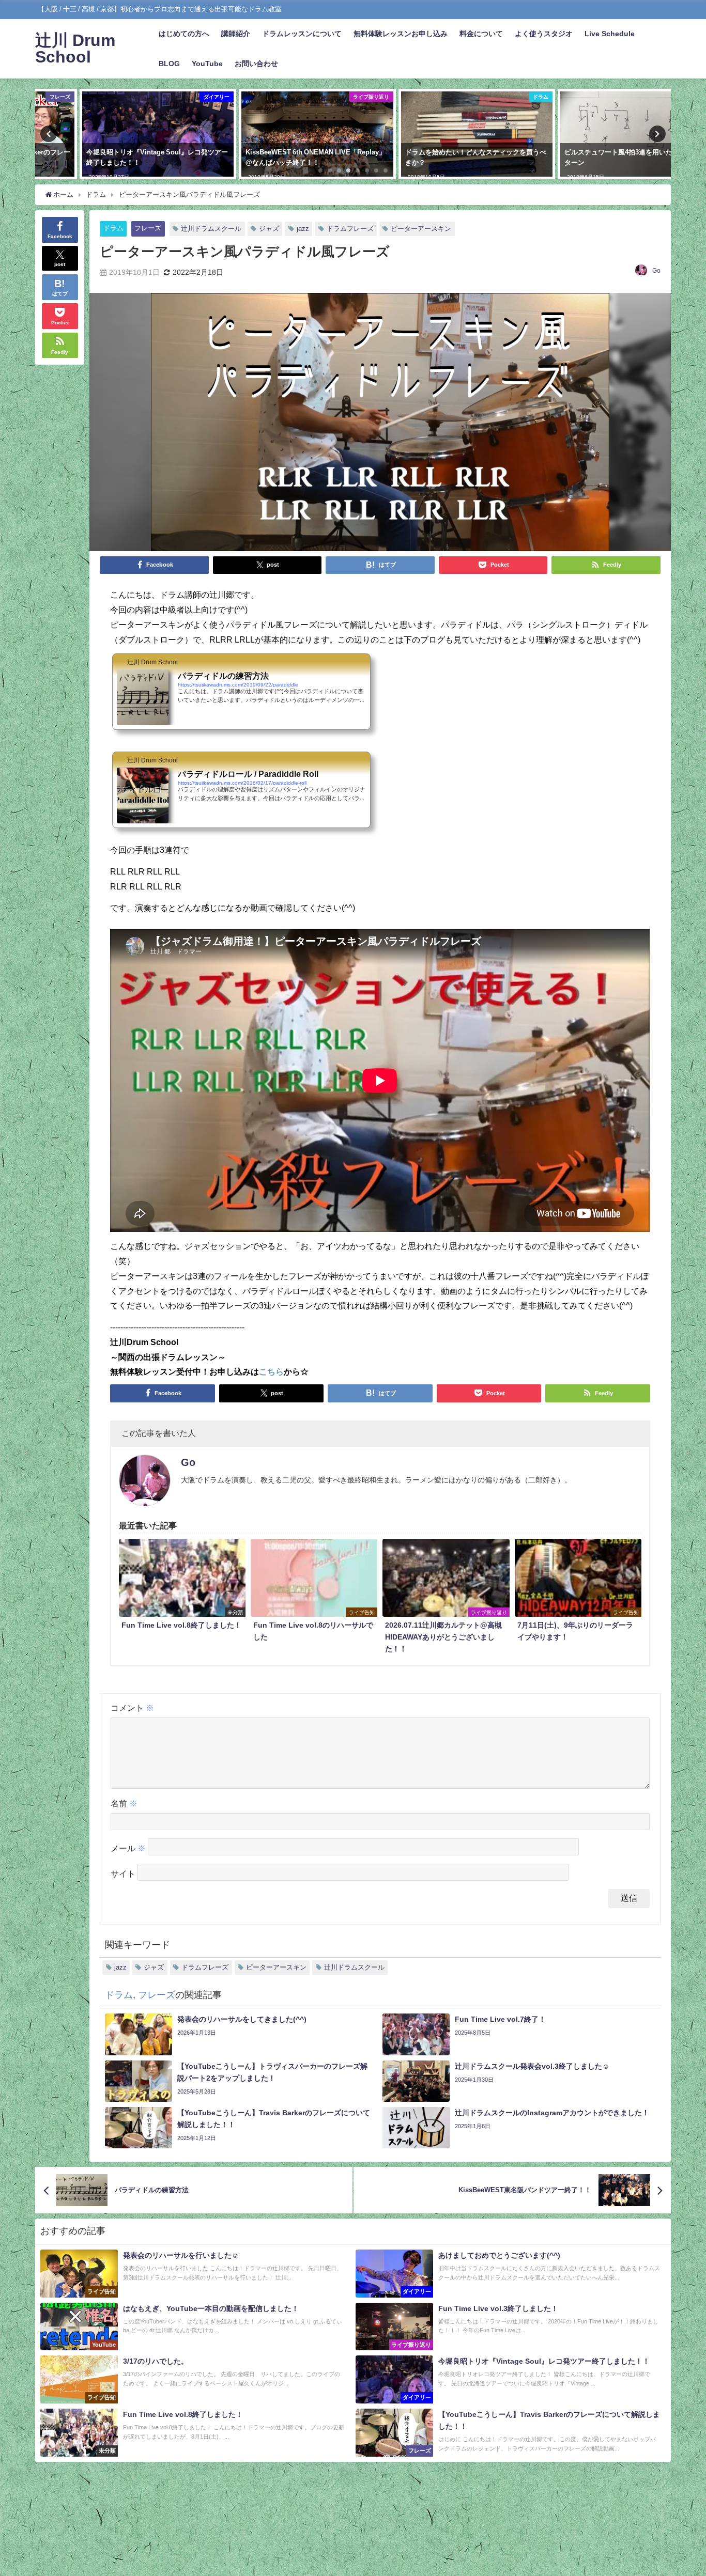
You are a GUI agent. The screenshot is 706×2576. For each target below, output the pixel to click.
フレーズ (148, 228)
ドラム (113, 228)
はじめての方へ (184, 34)
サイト (123, 1874)
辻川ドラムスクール (211, 229)
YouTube (207, 64)
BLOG (169, 64)
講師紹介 (236, 34)
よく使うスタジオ (544, 34)
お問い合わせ (256, 64)
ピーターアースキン (421, 229)
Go (656, 271)
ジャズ (269, 229)
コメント (132, 1708)
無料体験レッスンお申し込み (401, 34)
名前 (124, 1803)
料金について (481, 34)
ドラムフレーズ (350, 229)
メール (128, 1848)
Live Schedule (610, 34)
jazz (303, 229)
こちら (271, 1371)
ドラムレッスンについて (302, 34)
